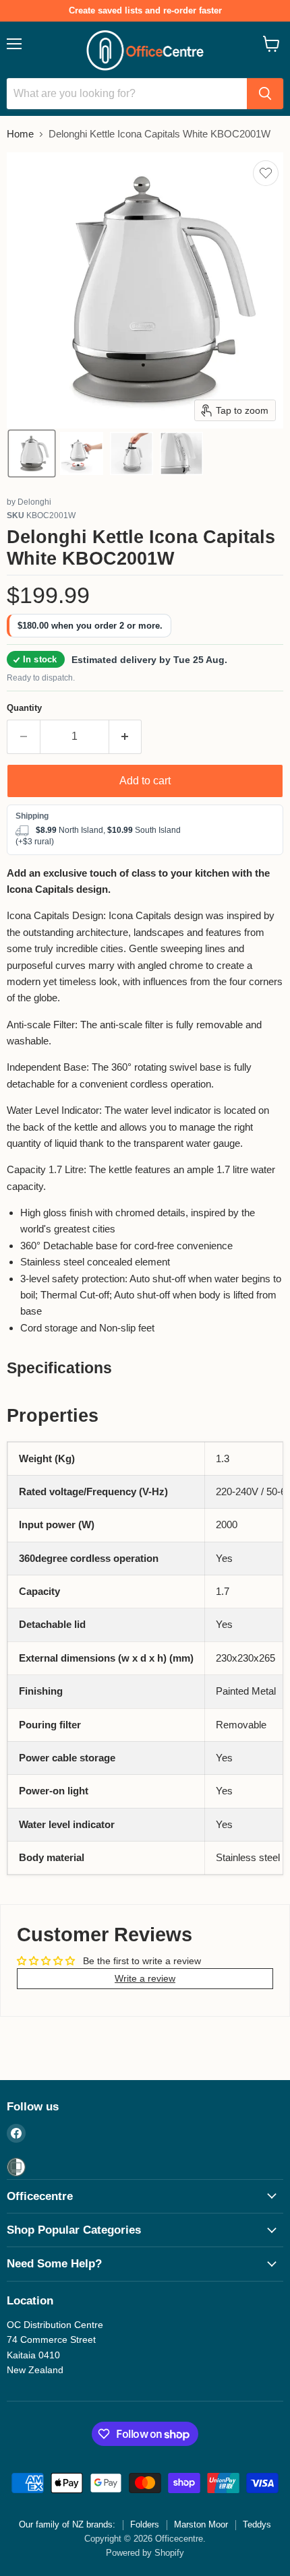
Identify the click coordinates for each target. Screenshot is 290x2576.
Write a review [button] (145, 1978)
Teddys (257, 2524)
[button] (32, 453)
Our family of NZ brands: (67, 2524)
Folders (145, 2524)
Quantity (24, 708)
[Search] (265, 94)
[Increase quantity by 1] (126, 736)
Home (20, 134)
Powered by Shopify (145, 2553)
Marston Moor (201, 2524)
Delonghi (34, 502)
